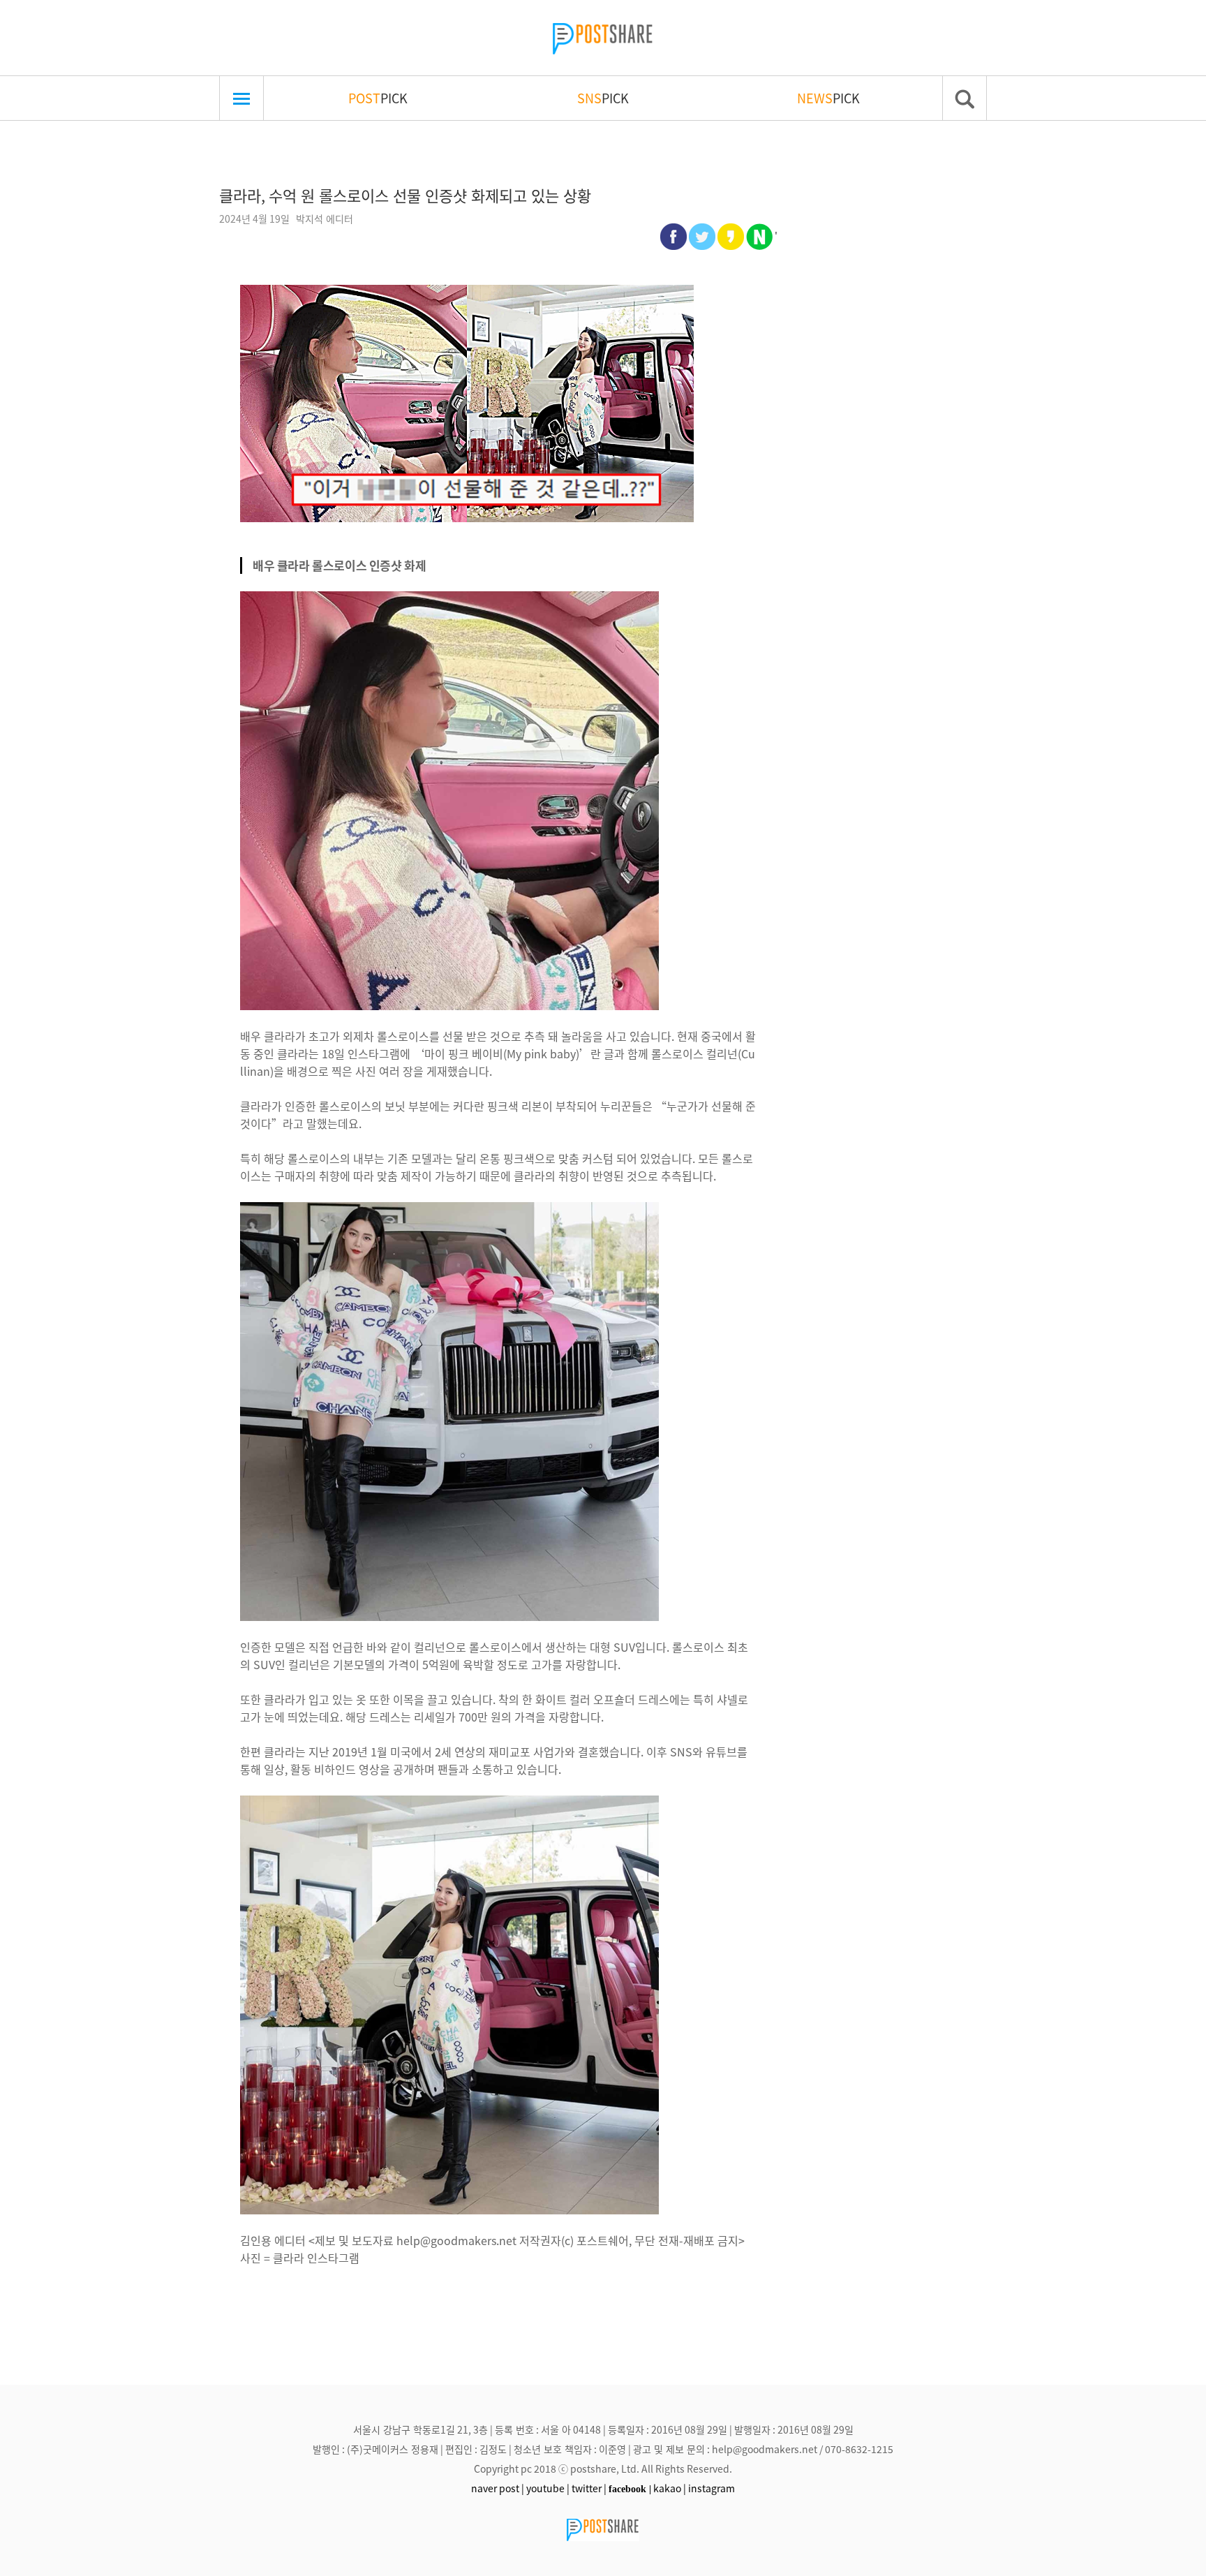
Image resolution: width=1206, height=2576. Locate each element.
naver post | (498, 2488)
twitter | (589, 2488)
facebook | (630, 2489)
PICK (378, 98)
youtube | (548, 2488)
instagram (712, 2488)
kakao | (670, 2488)
